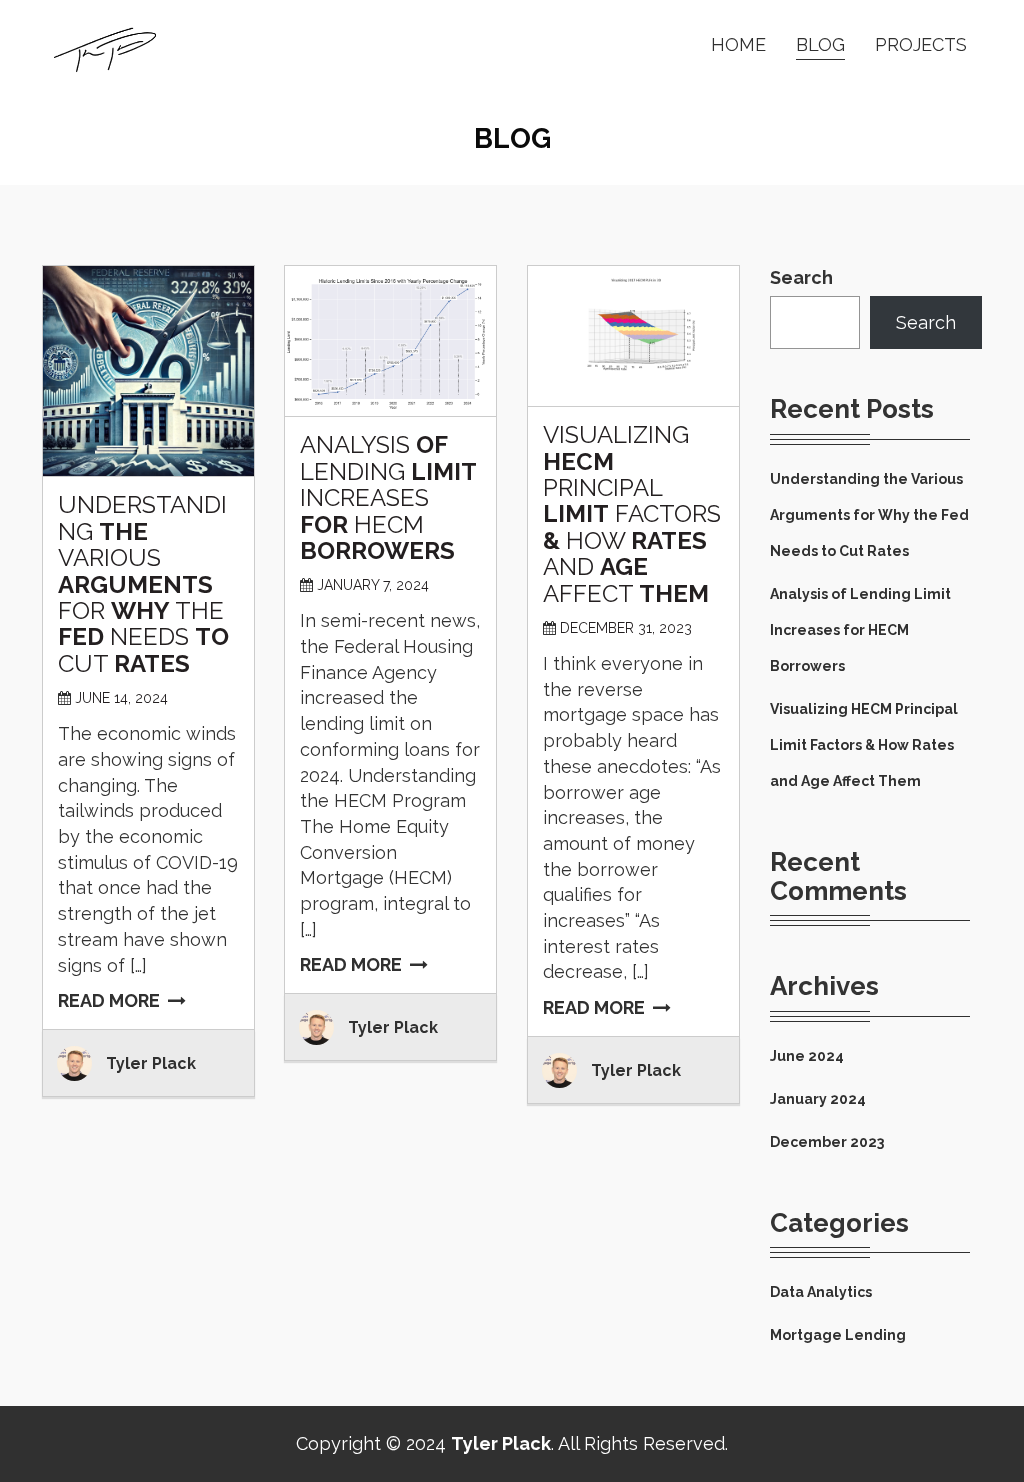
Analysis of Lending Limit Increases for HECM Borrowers (860, 630)
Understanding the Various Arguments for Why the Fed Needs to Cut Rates (869, 515)
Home (738, 44)
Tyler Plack (151, 1063)
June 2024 (807, 1056)
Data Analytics (821, 1292)
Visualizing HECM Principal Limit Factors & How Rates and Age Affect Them (864, 745)
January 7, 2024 (373, 585)
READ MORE (109, 1000)
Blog (820, 44)
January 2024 (818, 1099)
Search (801, 277)
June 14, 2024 (121, 698)
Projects (921, 44)
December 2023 (827, 1142)
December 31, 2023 (626, 628)
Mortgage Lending (838, 1335)
